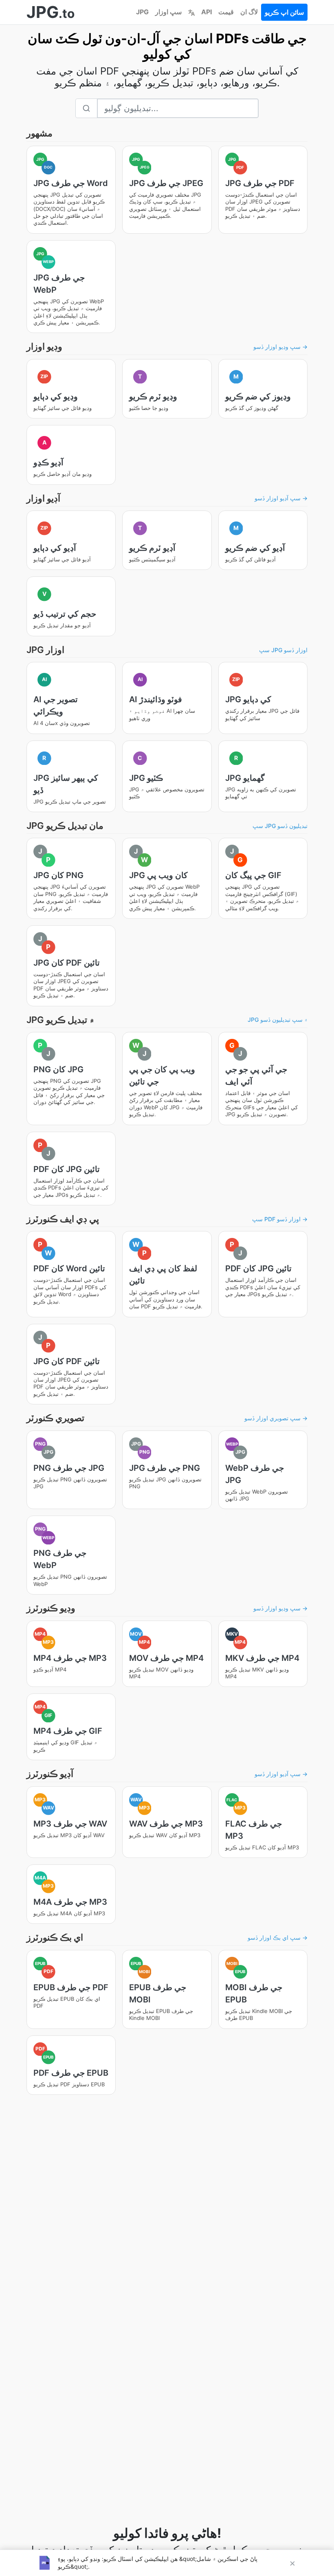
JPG (142, 12)
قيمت (226, 12)
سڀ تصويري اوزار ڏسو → (276, 1418)
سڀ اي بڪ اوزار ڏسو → (278, 1937)
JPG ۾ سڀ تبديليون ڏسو (278, 1020)
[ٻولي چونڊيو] (191, 12)
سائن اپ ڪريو (284, 12)
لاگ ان (249, 12)
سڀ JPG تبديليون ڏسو (280, 826)
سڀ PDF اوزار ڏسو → (280, 1219)
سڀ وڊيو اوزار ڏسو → (280, 347)
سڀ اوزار (168, 12)
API (207, 12)
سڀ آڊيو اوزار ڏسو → (281, 498)
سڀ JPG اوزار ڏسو (283, 650)
